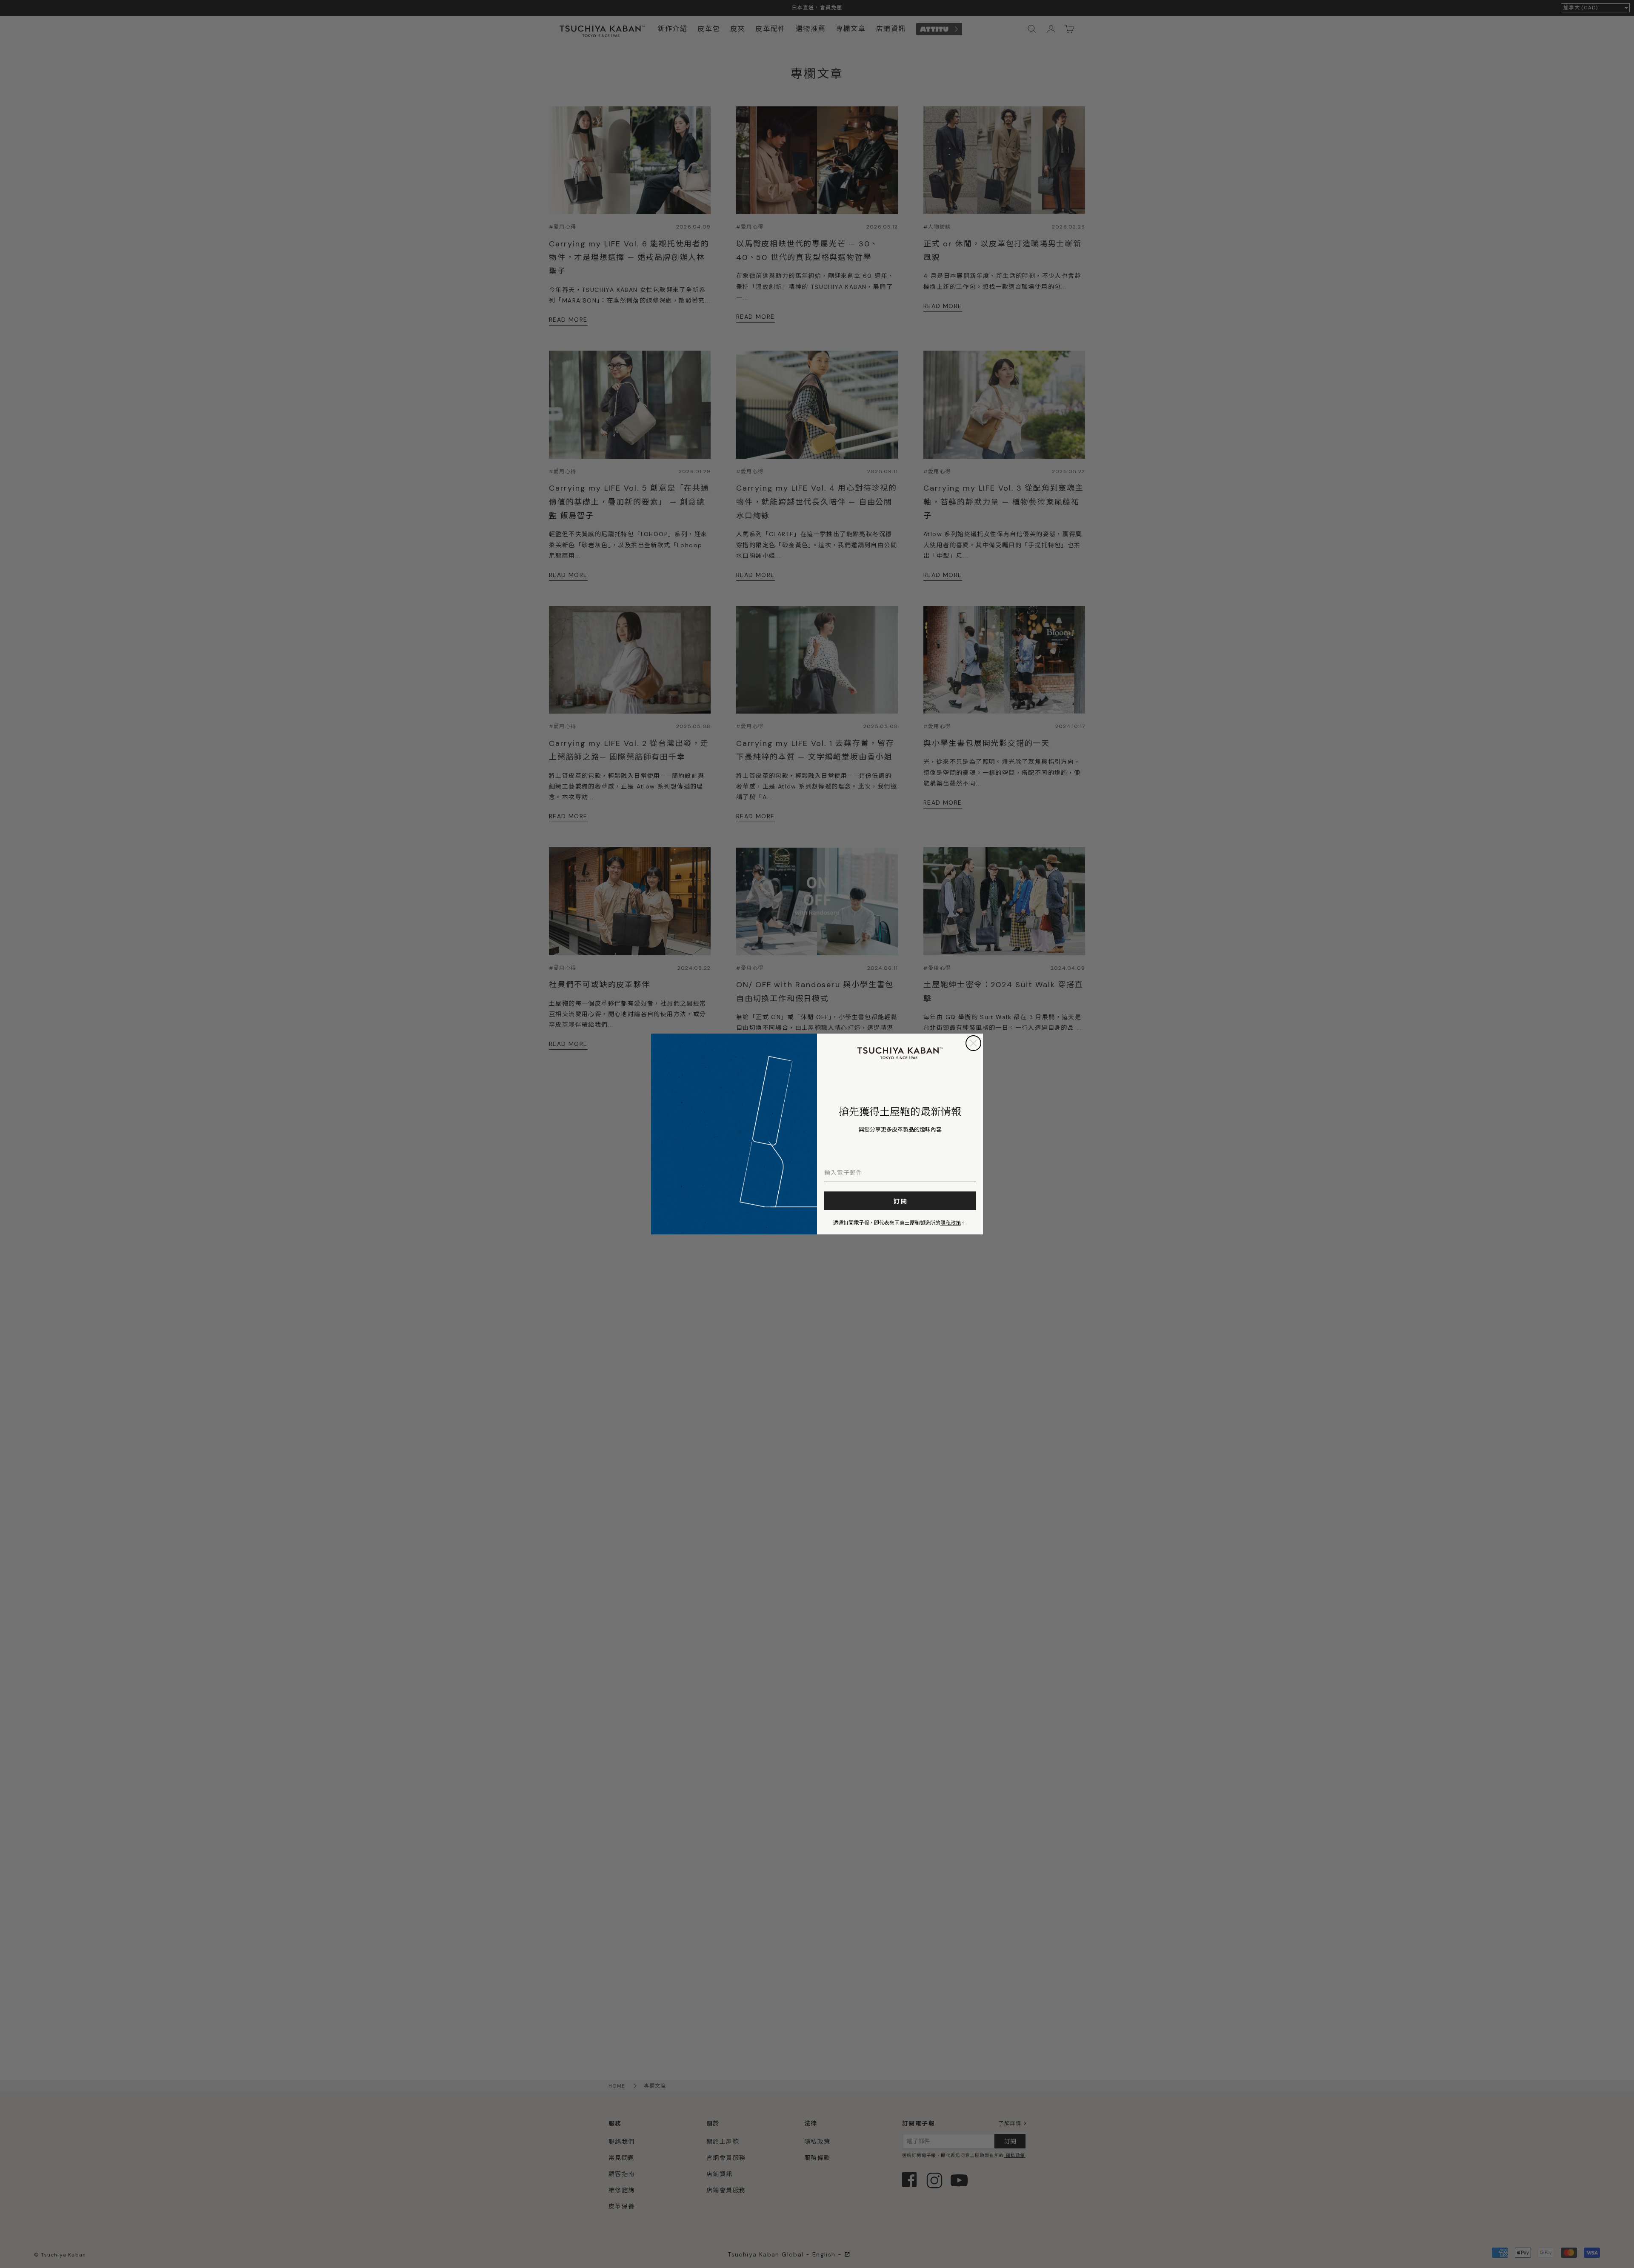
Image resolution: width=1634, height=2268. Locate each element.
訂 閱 (900, 1201)
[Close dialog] (973, 1043)
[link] (900, 1053)
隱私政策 (951, 1222)
